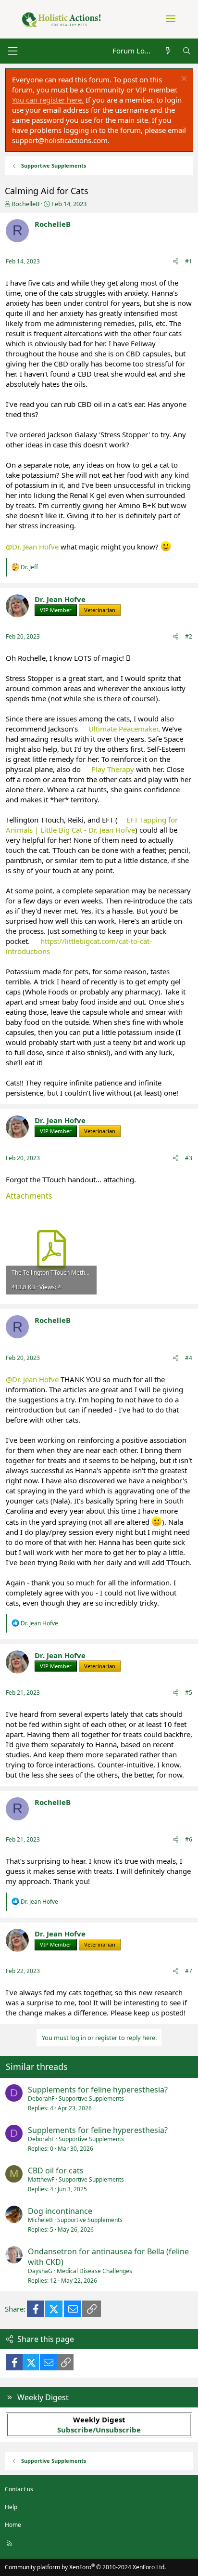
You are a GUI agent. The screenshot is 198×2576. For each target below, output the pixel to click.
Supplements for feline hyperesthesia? (98, 2090)
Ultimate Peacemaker (123, 729)
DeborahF (41, 2099)
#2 (189, 636)
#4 (189, 1358)
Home (13, 2525)
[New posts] (167, 51)
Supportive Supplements (91, 2099)
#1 (189, 261)
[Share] (176, 262)
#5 (189, 1693)
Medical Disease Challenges (94, 2271)
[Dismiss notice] (183, 80)
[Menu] (12, 51)
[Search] (187, 51)
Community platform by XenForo (85, 2567)
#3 (189, 1158)
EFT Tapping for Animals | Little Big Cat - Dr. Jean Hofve (92, 825)
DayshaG (40, 2271)
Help (11, 2507)
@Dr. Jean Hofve (32, 547)
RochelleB (25, 204)
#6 (189, 1839)
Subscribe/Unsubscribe (99, 2430)
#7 (189, 1971)
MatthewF (41, 2179)
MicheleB (40, 2220)
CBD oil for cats (56, 2171)
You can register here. (48, 100)
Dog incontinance (60, 2211)
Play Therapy (113, 769)
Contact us (19, 2489)
